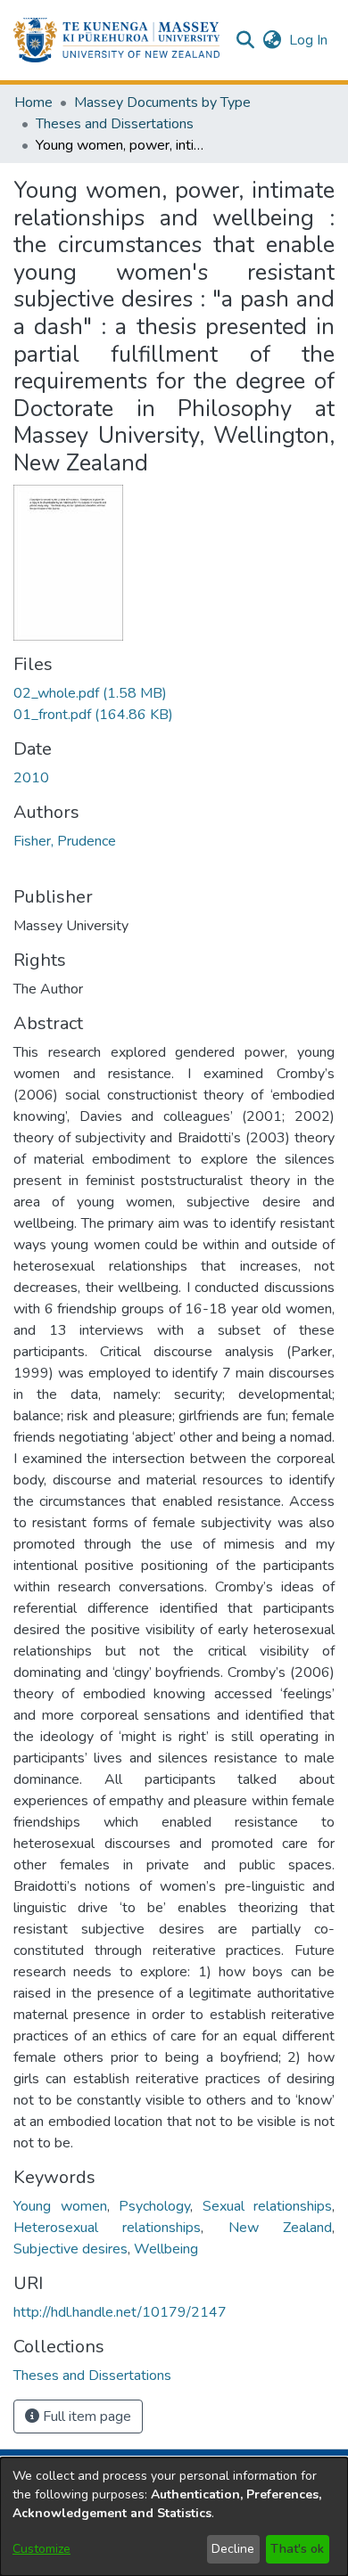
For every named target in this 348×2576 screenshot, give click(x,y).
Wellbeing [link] (166, 2249)
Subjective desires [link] (70, 2249)
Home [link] (33, 102)
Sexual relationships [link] (268, 2206)
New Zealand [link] (280, 2228)
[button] (116, 40)
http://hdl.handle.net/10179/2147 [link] (120, 2312)
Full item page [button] (85, 2417)
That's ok (297, 2549)
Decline (233, 2549)
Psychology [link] (154, 2206)
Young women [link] (60, 2206)
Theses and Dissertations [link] (115, 124)
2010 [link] (31, 778)
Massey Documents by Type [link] (162, 102)
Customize (41, 2549)
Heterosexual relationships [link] (107, 2228)
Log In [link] (309, 40)
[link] (90, 693)
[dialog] (174, 2517)
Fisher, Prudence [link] (65, 841)
